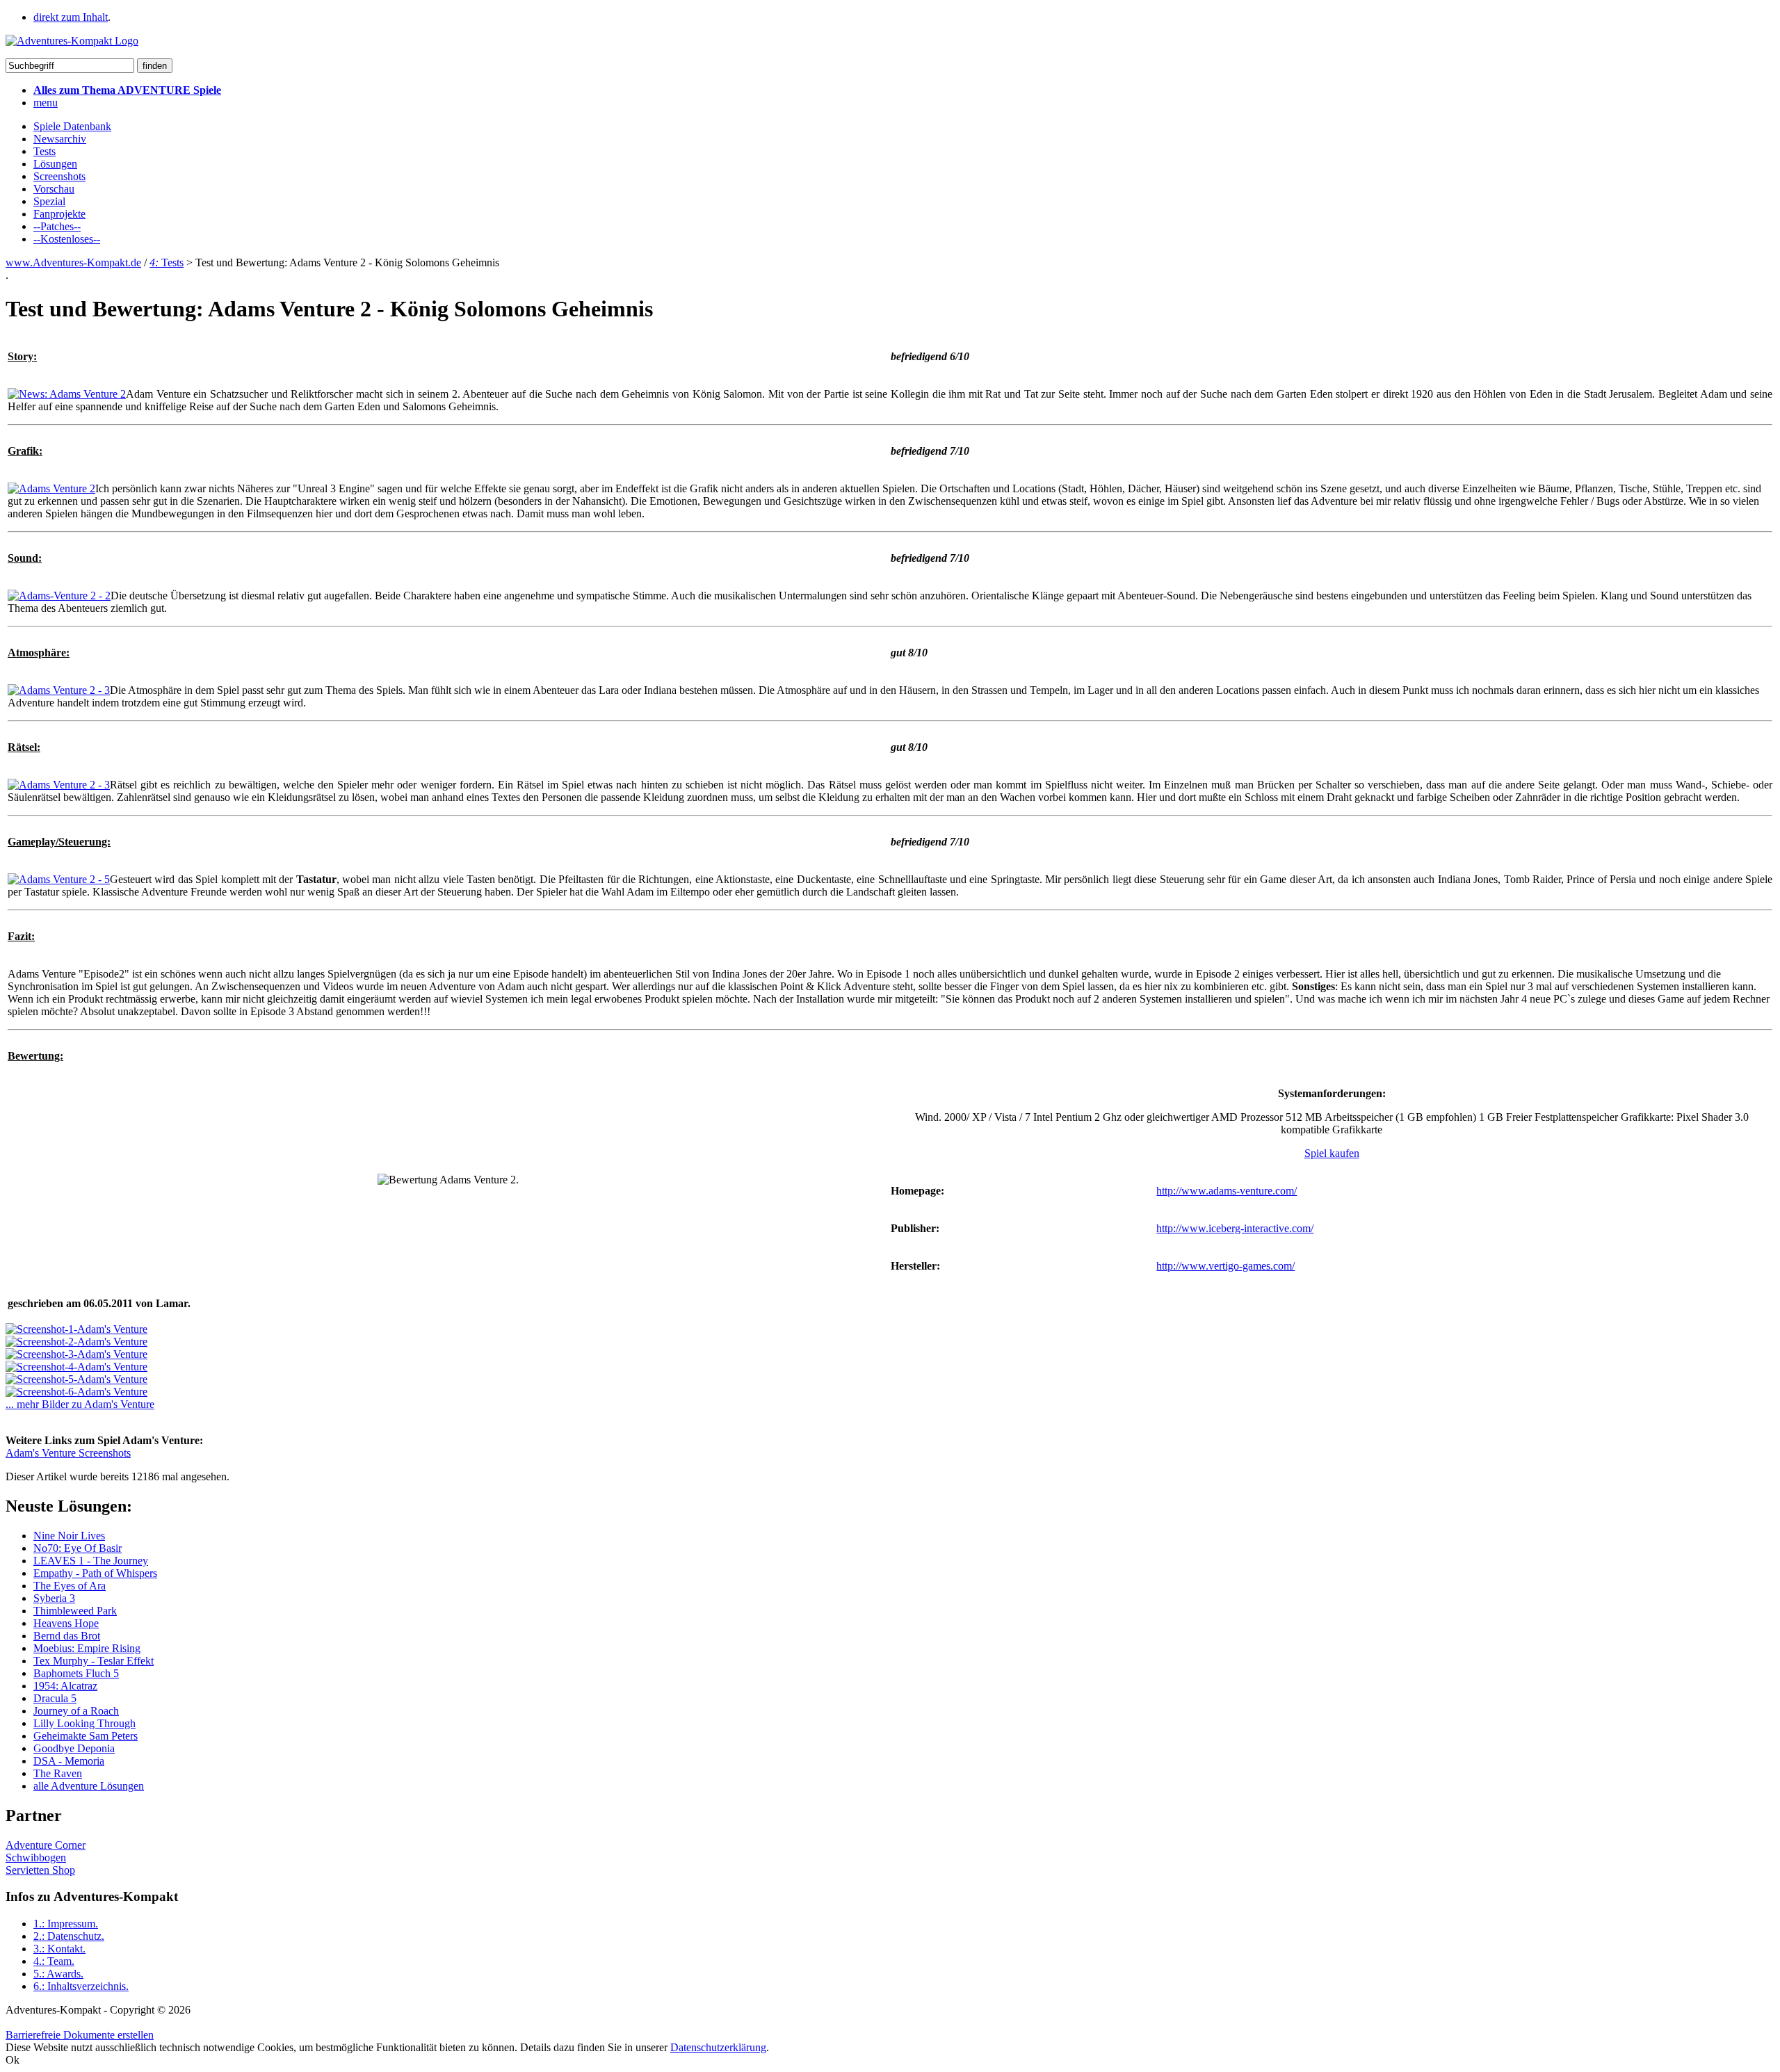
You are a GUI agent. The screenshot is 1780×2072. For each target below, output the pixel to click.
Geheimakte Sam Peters (86, 1736)
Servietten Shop (40, 1870)
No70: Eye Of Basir (78, 1548)
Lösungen (55, 164)
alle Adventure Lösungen (89, 1786)
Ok (13, 2060)
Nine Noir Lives (69, 1536)
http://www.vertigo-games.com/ (1225, 1266)
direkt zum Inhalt (71, 17)
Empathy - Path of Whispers (95, 1573)
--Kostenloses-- (67, 239)
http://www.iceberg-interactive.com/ (1235, 1228)
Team (54, 1961)
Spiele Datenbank (72, 126)
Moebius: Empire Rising (87, 1648)
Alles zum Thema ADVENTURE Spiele (127, 90)
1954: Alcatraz (65, 1686)
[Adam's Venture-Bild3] (76, 1354)
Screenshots (59, 176)
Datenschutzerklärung (718, 2047)
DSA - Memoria (69, 1761)
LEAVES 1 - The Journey (91, 1561)
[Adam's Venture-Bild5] (76, 1379)
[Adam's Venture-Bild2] (76, 1342)
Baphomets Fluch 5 (76, 1673)
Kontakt (59, 1949)
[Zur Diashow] (67, 394)
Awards (58, 1974)
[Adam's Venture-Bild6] (76, 1392)
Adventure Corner (46, 1845)
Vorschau (54, 189)
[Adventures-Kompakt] (72, 41)
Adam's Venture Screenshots (68, 1453)
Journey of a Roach (76, 1711)
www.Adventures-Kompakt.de (73, 262)
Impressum (66, 1924)
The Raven (58, 1773)
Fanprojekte (59, 214)
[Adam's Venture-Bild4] (76, 1367)
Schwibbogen (36, 1857)
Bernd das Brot (67, 1636)
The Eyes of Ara (70, 1586)
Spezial (49, 201)
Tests (44, 151)
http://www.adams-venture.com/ (1227, 1191)
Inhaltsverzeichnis (81, 1986)
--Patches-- (57, 226)
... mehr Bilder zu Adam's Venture (80, 1404)
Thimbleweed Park (75, 1611)
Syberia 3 (54, 1598)
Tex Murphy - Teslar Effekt (94, 1661)
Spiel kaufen (1332, 1153)
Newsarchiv (60, 139)
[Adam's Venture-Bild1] (76, 1329)
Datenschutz (69, 1936)
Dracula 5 (55, 1698)
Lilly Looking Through (84, 1723)
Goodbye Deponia (74, 1748)
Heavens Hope (66, 1623)
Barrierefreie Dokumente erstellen (80, 2035)
